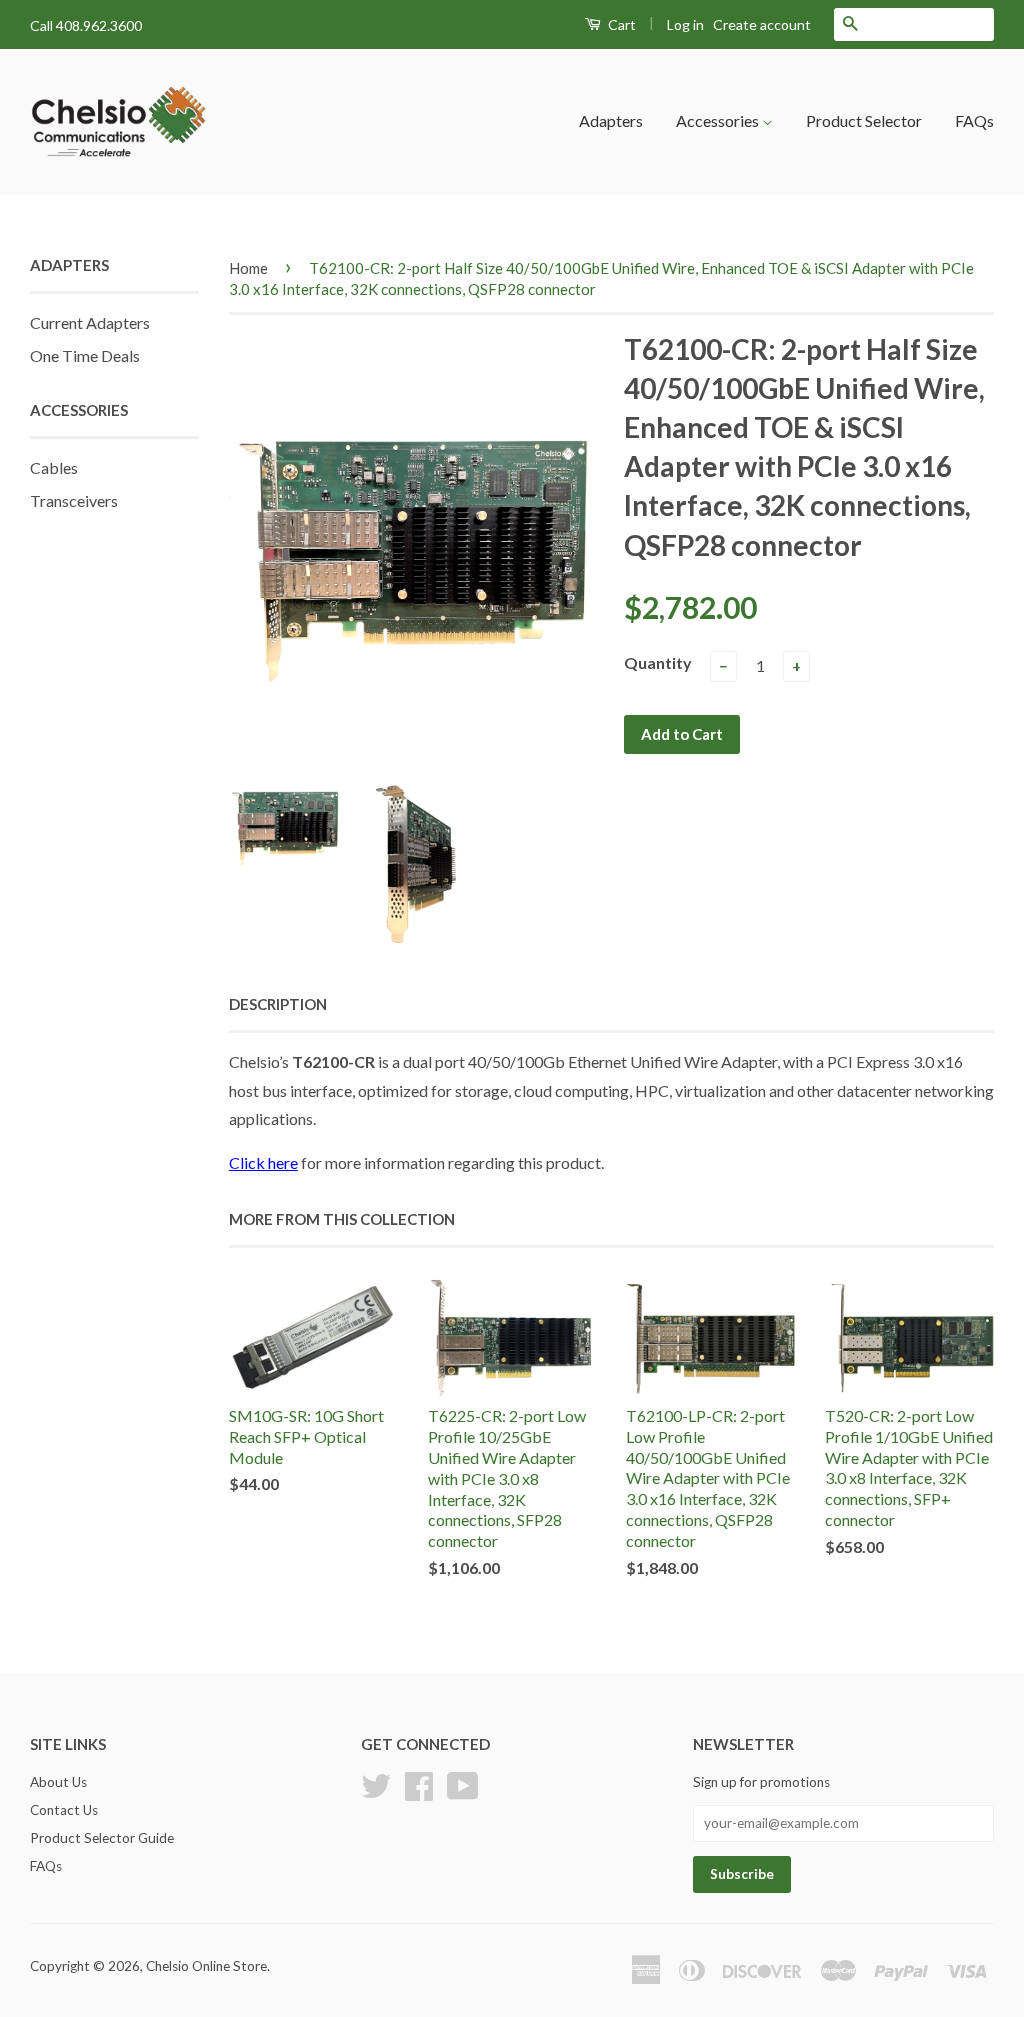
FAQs (974, 120)
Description (278, 1004)
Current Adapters (90, 322)
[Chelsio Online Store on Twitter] (376, 1784)
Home (248, 268)
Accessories (719, 120)
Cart (620, 24)
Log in (685, 24)
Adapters (611, 120)
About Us (58, 1782)
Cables (54, 467)
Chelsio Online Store (206, 1966)
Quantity (658, 662)
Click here (263, 1162)
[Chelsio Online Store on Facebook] (419, 1784)
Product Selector (864, 120)
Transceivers (74, 500)
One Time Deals (85, 355)
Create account (762, 24)
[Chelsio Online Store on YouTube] (463, 1784)
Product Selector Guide (102, 1838)
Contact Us (64, 1810)
